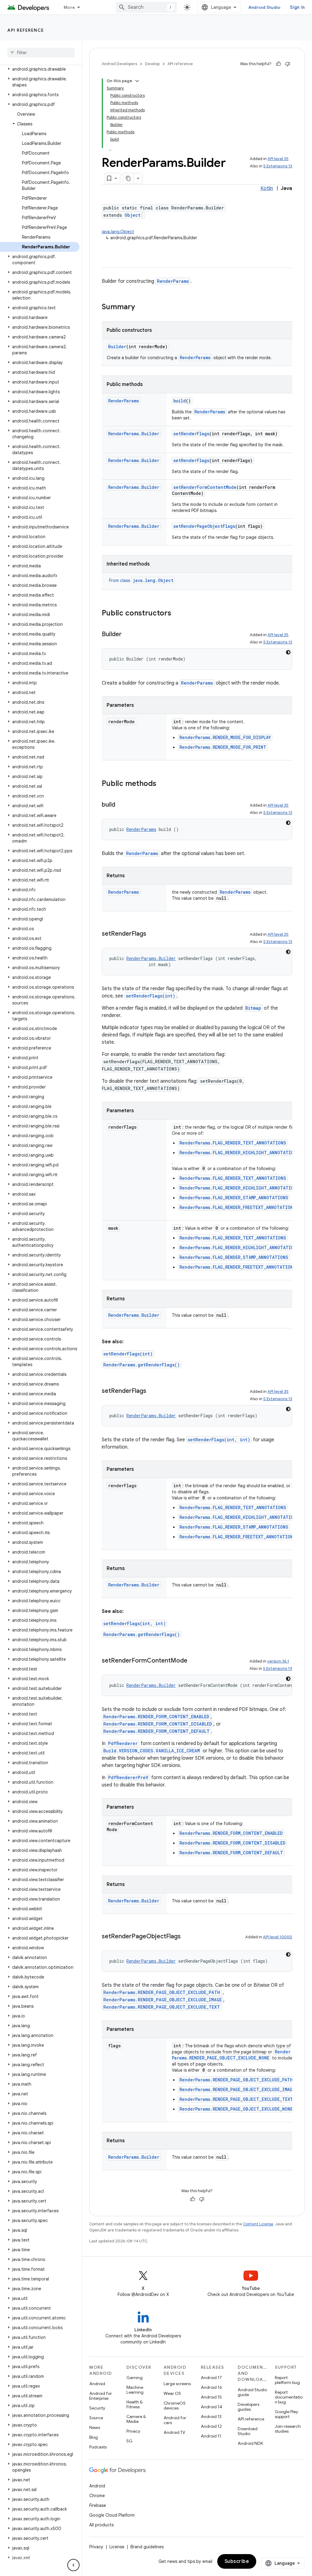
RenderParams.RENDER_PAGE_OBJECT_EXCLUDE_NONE (231, 2055)
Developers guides (248, 2407)
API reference (26, 30)
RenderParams (173, 281)
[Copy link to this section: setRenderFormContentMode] (193, 1661)
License (117, 2547)
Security (97, 2408)
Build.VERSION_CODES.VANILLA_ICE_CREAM (152, 1751)
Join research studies (288, 2429)
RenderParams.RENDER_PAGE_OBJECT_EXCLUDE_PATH (162, 1992)
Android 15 (211, 2397)
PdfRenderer (123, 1743)
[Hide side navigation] (73, 2565)
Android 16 (211, 2387)
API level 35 (278, 159)
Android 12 (211, 2426)
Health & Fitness (135, 2404)
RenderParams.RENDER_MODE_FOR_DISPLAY (225, 737)
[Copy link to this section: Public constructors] (177, 614)
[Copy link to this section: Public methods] (162, 784)
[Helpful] (278, 64)
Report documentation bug (289, 2397)
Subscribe (237, 2561)
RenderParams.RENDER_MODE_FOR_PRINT (223, 747)
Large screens (177, 2384)
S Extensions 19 (278, 1668)
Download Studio (248, 2431)
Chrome (97, 2496)
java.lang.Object (118, 232)
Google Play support (286, 2414)
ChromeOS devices (175, 2406)
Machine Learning (135, 2390)
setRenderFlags (191, 434)
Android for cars (175, 2420)
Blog (94, 2437)
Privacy (133, 2431)
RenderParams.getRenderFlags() (142, 1365)
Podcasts (98, 2447)
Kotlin (267, 188)
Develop (152, 64)
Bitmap (253, 1008)
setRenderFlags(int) (151, 996)
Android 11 (211, 2436)
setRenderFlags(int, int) (219, 1440)
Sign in (297, 7)
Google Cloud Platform (112, 2515)
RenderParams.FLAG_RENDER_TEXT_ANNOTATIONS (233, 1143)
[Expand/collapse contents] (137, 81)
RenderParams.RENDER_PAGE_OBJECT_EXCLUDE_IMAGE (163, 2000)
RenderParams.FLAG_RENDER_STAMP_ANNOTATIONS (234, 1198)
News (95, 2427)
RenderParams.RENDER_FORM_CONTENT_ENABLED (156, 1717)
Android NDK (250, 2443)
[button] (40, 69)
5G (129, 2441)
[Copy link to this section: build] (121, 805)
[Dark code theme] (288, 652)
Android (97, 2384)
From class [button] (141, 580)
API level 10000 (278, 1937)
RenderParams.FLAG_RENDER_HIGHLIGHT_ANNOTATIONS (239, 1153)
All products (101, 2525)
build (180, 401)
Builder (117, 347)
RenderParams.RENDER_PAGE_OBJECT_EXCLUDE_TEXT (162, 2007)
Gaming (135, 2378)
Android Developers (119, 64)
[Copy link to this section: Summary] (141, 307)
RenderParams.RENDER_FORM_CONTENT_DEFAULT (156, 1731)
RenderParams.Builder (134, 434)
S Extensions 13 (278, 166)
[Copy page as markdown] (129, 178)
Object (133, 215)
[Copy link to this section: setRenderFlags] (152, 934)
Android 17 (211, 2378)
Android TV (174, 2432)
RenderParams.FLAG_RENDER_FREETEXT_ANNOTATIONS (238, 1207)
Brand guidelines (147, 2547)
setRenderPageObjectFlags (204, 526)
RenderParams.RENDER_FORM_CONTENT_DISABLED (158, 1724)
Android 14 (211, 2407)
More (69, 7)
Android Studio (264, 7)
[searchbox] (41, 53)
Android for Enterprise (101, 2396)
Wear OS (172, 2393)
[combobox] (146, 7)
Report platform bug (287, 2380)
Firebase (98, 2505)
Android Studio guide (252, 2392)
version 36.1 (278, 1661)
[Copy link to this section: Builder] (128, 635)
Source (96, 2418)
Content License (258, 2224)
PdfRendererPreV (128, 1777)
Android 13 (211, 2417)
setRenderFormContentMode (205, 487)
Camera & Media (136, 2419)
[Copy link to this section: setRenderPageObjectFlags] (187, 1937)
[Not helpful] (288, 64)
